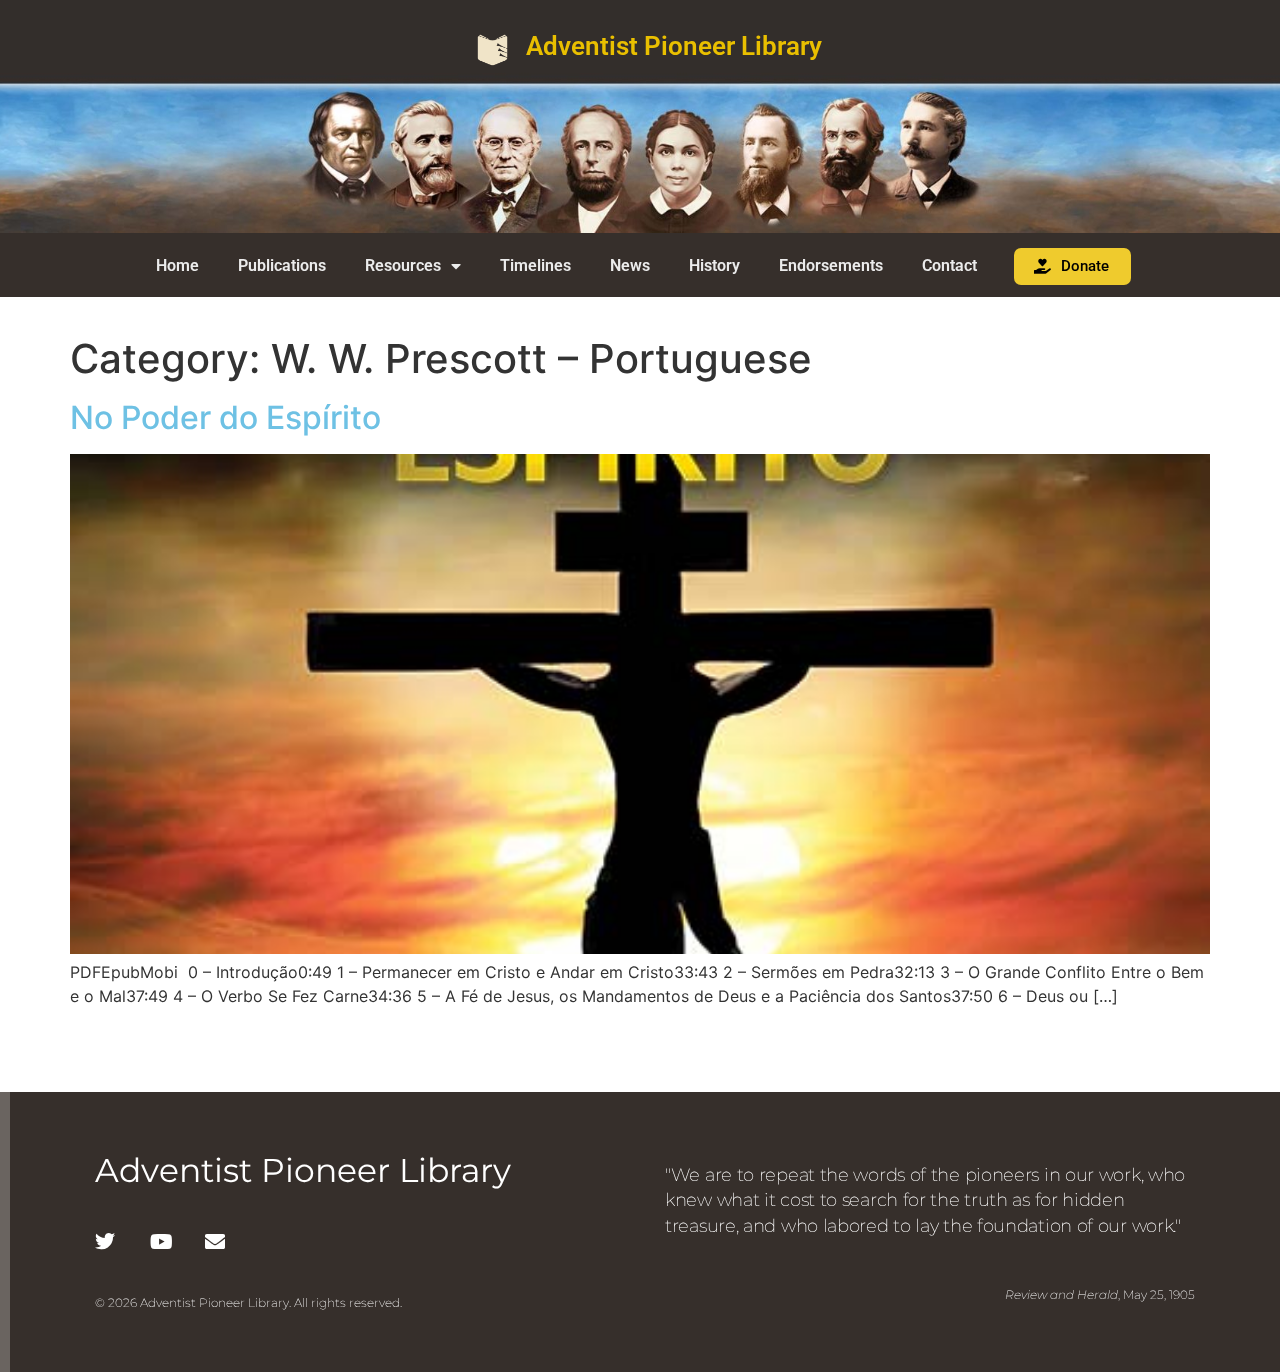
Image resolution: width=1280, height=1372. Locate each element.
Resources (403, 265)
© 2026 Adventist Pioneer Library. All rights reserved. (248, 1302)
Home (177, 265)
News (630, 265)
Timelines (535, 265)
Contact (949, 265)
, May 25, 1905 (1100, 1294)
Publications (282, 265)
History (714, 265)
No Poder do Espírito (225, 417)
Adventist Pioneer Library (674, 46)
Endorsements (831, 265)
